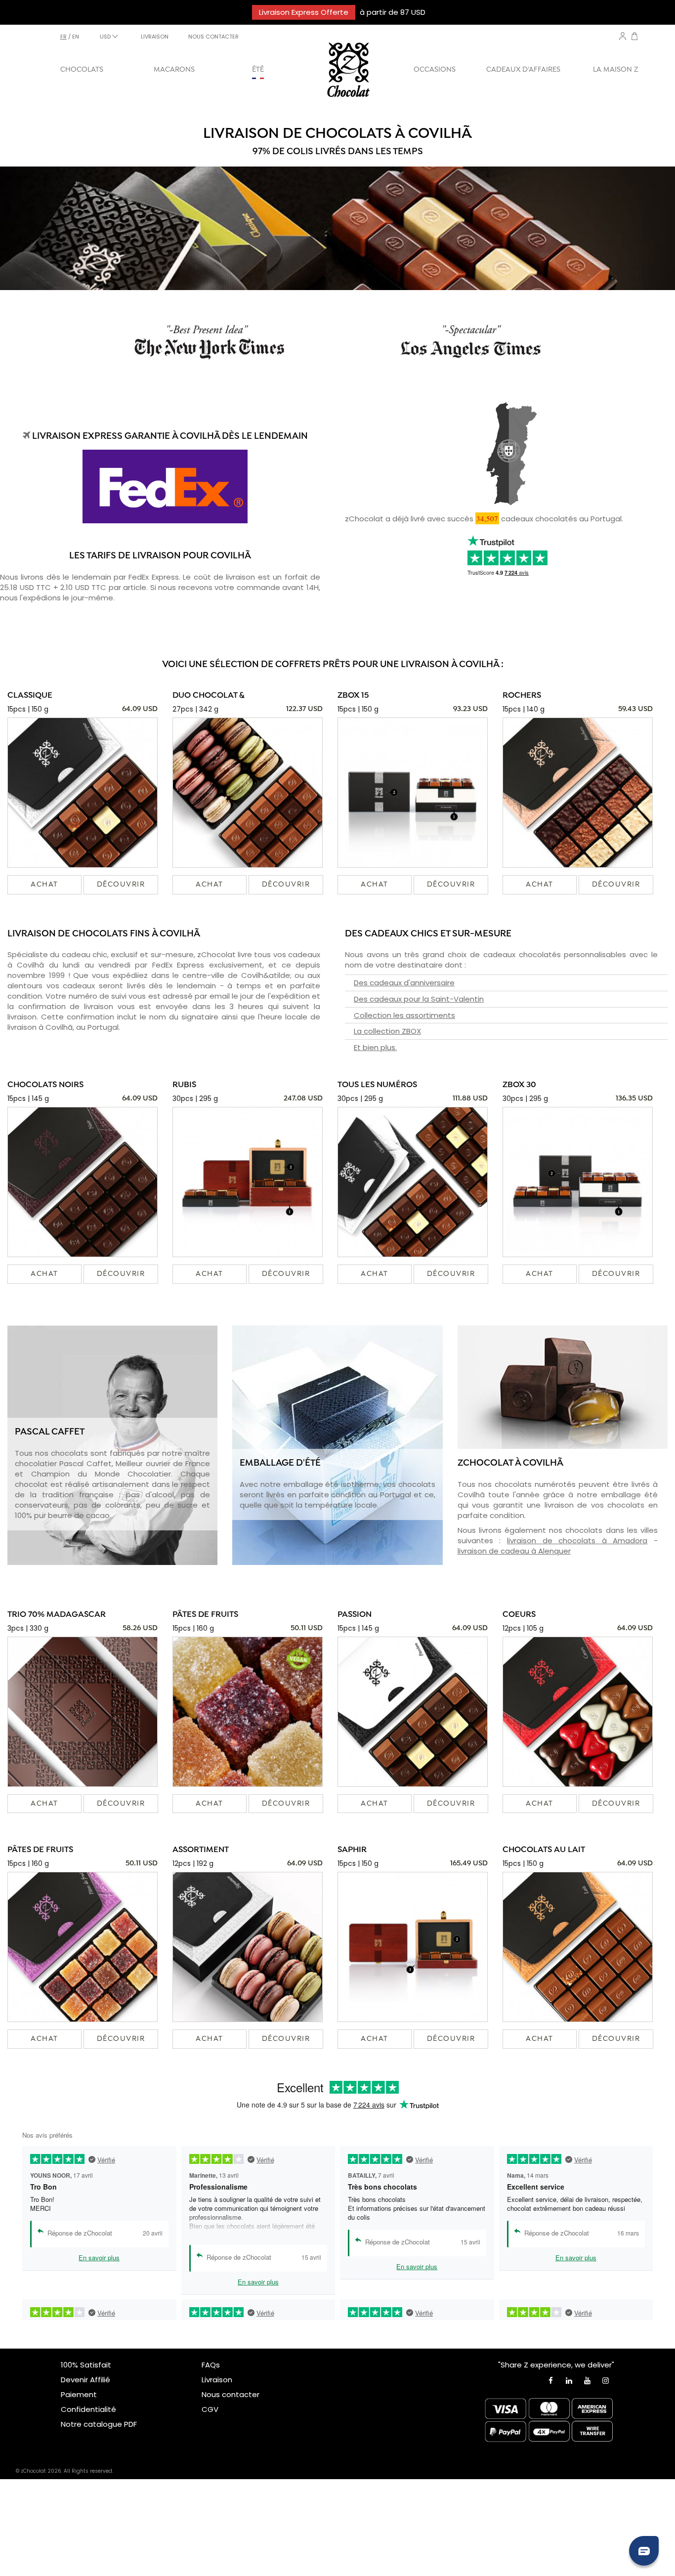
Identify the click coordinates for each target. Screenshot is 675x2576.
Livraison (217, 2380)
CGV (210, 2409)
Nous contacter (231, 2394)
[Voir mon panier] (634, 37)
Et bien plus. (375, 1047)
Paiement (79, 2394)
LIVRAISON (155, 37)
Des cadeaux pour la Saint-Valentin (419, 999)
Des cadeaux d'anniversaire (404, 983)
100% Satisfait (86, 2365)
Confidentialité (88, 2409)
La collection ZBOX (387, 1031)
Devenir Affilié (85, 2380)
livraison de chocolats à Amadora (577, 1541)
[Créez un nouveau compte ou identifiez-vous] (623, 36)
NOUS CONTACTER (213, 37)
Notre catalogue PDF (99, 2424)
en (76, 37)
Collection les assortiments (404, 1015)
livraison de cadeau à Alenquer (514, 1551)
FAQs (211, 2365)
